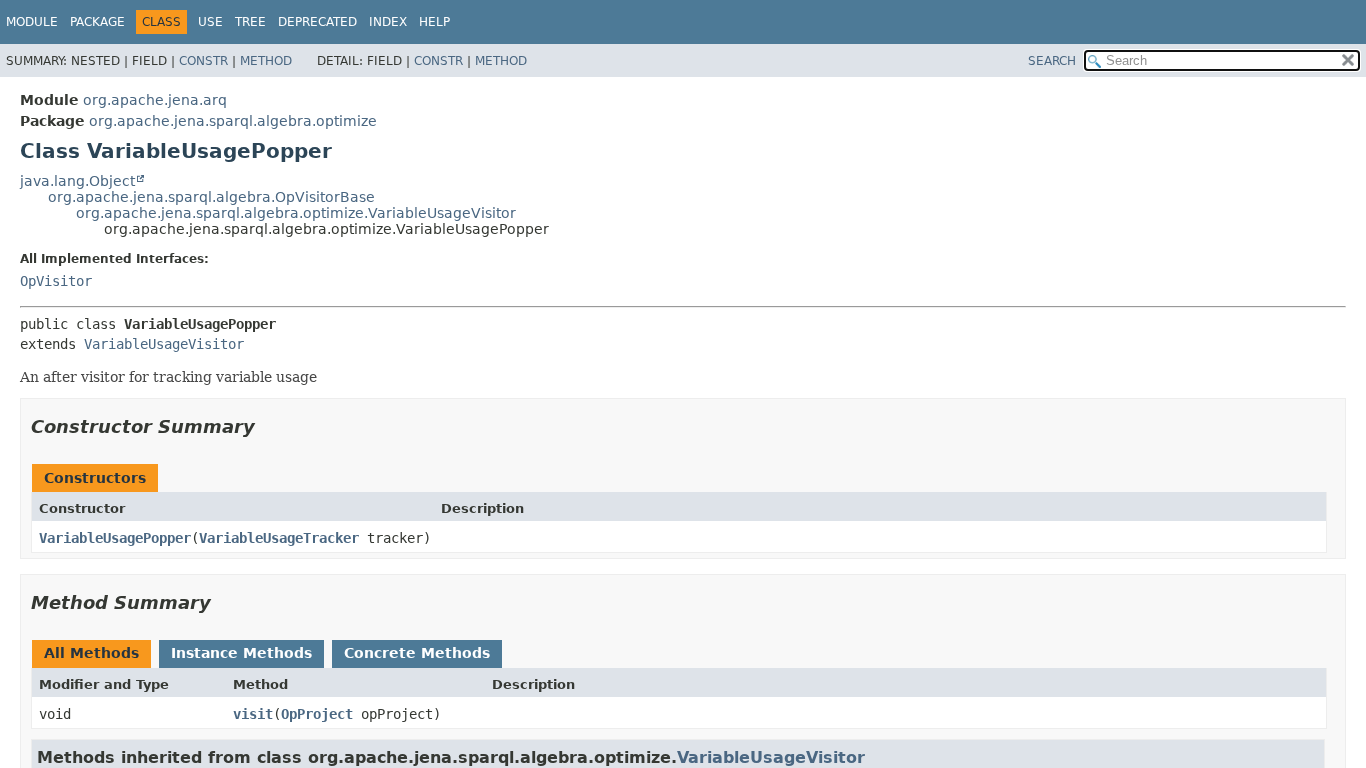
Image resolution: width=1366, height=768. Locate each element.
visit (253, 714)
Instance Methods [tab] (241, 653)
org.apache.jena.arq (155, 100)
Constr (203, 61)
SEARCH (1052, 61)
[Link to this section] (269, 426)
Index (388, 22)
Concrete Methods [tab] (417, 653)
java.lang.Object (77, 181)
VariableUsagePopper (115, 538)
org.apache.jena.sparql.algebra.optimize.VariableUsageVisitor (296, 213)
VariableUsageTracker (279, 538)
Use (210, 22)
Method (266, 61)
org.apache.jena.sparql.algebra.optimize (233, 121)
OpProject (317, 714)
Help (434, 22)
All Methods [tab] (91, 653)
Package (97, 22)
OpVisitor (56, 281)
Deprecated (317, 22)
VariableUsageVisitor (164, 344)
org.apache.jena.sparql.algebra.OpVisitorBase (211, 197)
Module (32, 22)
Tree (250, 22)
